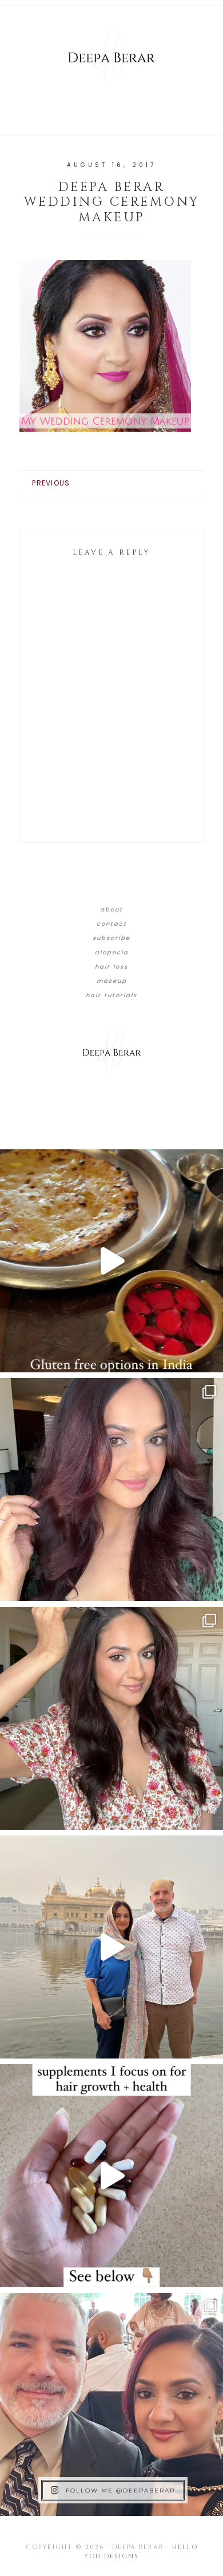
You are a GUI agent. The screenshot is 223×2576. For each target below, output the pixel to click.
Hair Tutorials (111, 995)
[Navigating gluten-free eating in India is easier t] (111, 1261)
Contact (112, 924)
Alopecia (112, 952)
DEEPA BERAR (111, 57)
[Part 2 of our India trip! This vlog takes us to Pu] (111, 1947)
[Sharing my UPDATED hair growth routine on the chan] (111, 1718)
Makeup (112, 981)
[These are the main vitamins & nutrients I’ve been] (111, 2176)
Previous (51, 483)
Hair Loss (111, 967)
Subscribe (111, 938)
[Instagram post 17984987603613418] (111, 2404)
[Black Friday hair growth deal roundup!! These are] (111, 1490)
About (111, 909)
